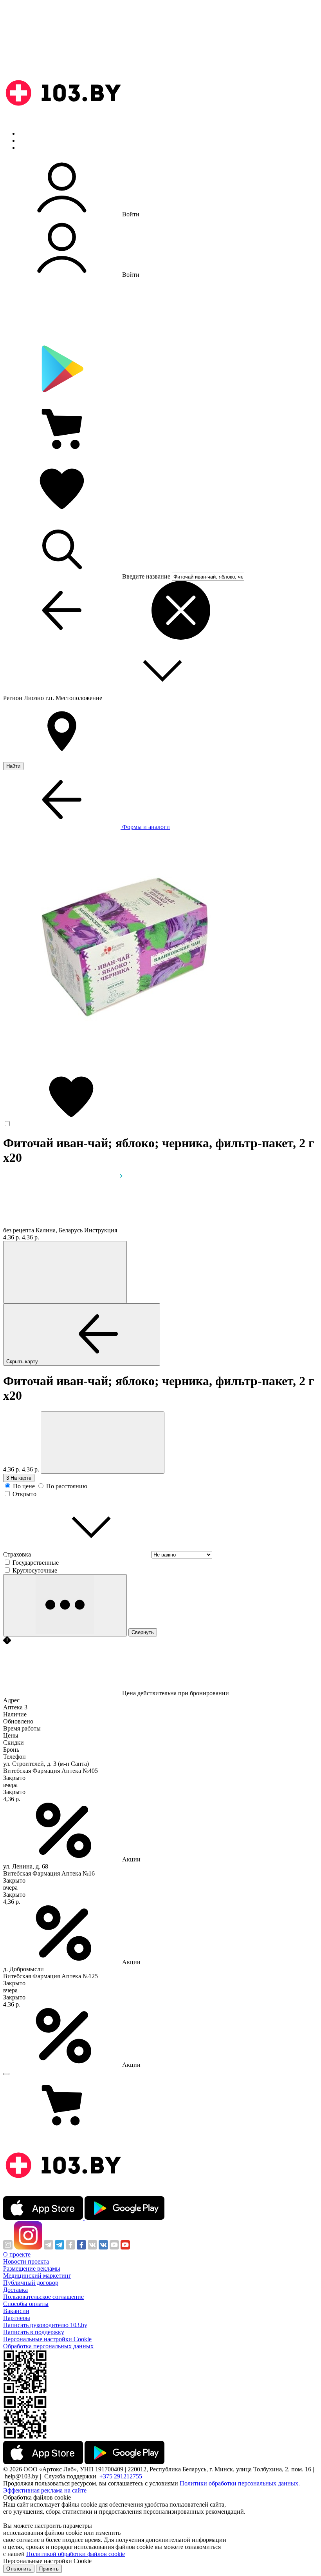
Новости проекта (26, 2261)
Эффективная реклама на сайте (45, 2490)
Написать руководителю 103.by (45, 2325)
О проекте (17, 2254)
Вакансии (16, 2311)
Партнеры (17, 2318)
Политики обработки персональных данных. (240, 2483)
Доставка (15, 2290)
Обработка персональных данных (48, 2346)
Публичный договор (31, 2283)
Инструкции (36, 148)
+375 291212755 (121, 2476)
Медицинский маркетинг (37, 2276)
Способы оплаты (26, 2304)
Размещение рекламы (32, 2269)
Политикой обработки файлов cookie (76, 2554)
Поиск (27, 133)
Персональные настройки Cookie (47, 2339)
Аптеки (29, 141)
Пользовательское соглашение (43, 2297)
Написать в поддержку (34, 2332)
